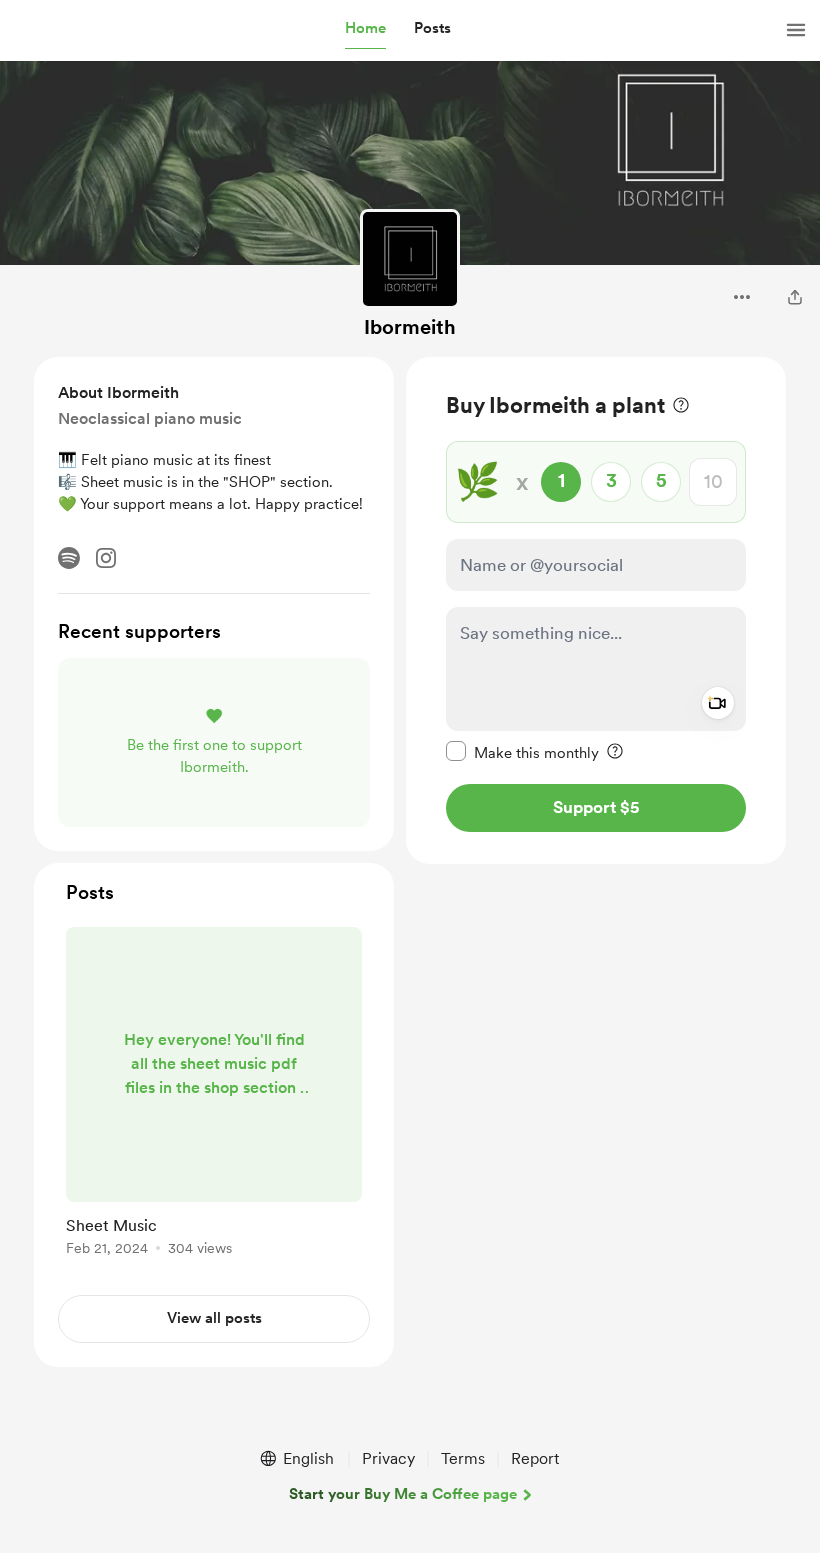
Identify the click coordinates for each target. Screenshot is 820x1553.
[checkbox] (522, 752)
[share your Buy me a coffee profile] (795, 297)
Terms (463, 1458)
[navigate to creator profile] (410, 259)
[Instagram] (106, 558)
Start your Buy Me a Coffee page (403, 1494)
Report (535, 1458)
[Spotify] (69, 558)
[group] (214, 1095)
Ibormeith (410, 327)
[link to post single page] (214, 1095)
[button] (365, 29)
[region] (596, 610)
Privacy (388, 1458)
